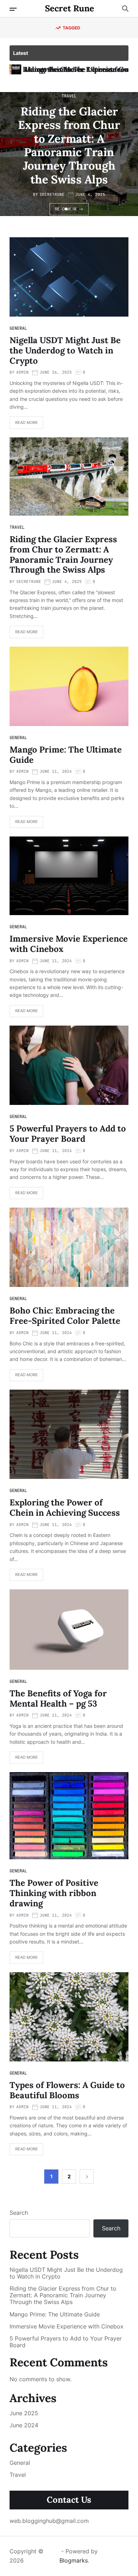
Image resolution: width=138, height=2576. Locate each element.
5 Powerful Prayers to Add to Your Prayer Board (68, 1134)
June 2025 (24, 2413)
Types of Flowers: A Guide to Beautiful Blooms (67, 2090)
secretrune (52, 194)
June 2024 (24, 2425)
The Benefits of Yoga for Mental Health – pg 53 (58, 1698)
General (18, 328)
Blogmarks (74, 2560)
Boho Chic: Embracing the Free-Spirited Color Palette (65, 1316)
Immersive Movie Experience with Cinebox (69, 944)
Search (19, 2213)
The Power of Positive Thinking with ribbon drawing (54, 1893)
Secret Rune (70, 8)
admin (22, 372)
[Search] (125, 8)
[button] (61, 209)
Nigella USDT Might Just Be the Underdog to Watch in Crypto (65, 350)
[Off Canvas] (13, 9)
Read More (27, 422)
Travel (69, 96)
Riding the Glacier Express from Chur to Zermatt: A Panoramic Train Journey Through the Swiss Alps (69, 145)
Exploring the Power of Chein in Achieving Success (65, 1508)
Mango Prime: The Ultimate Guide (66, 755)
